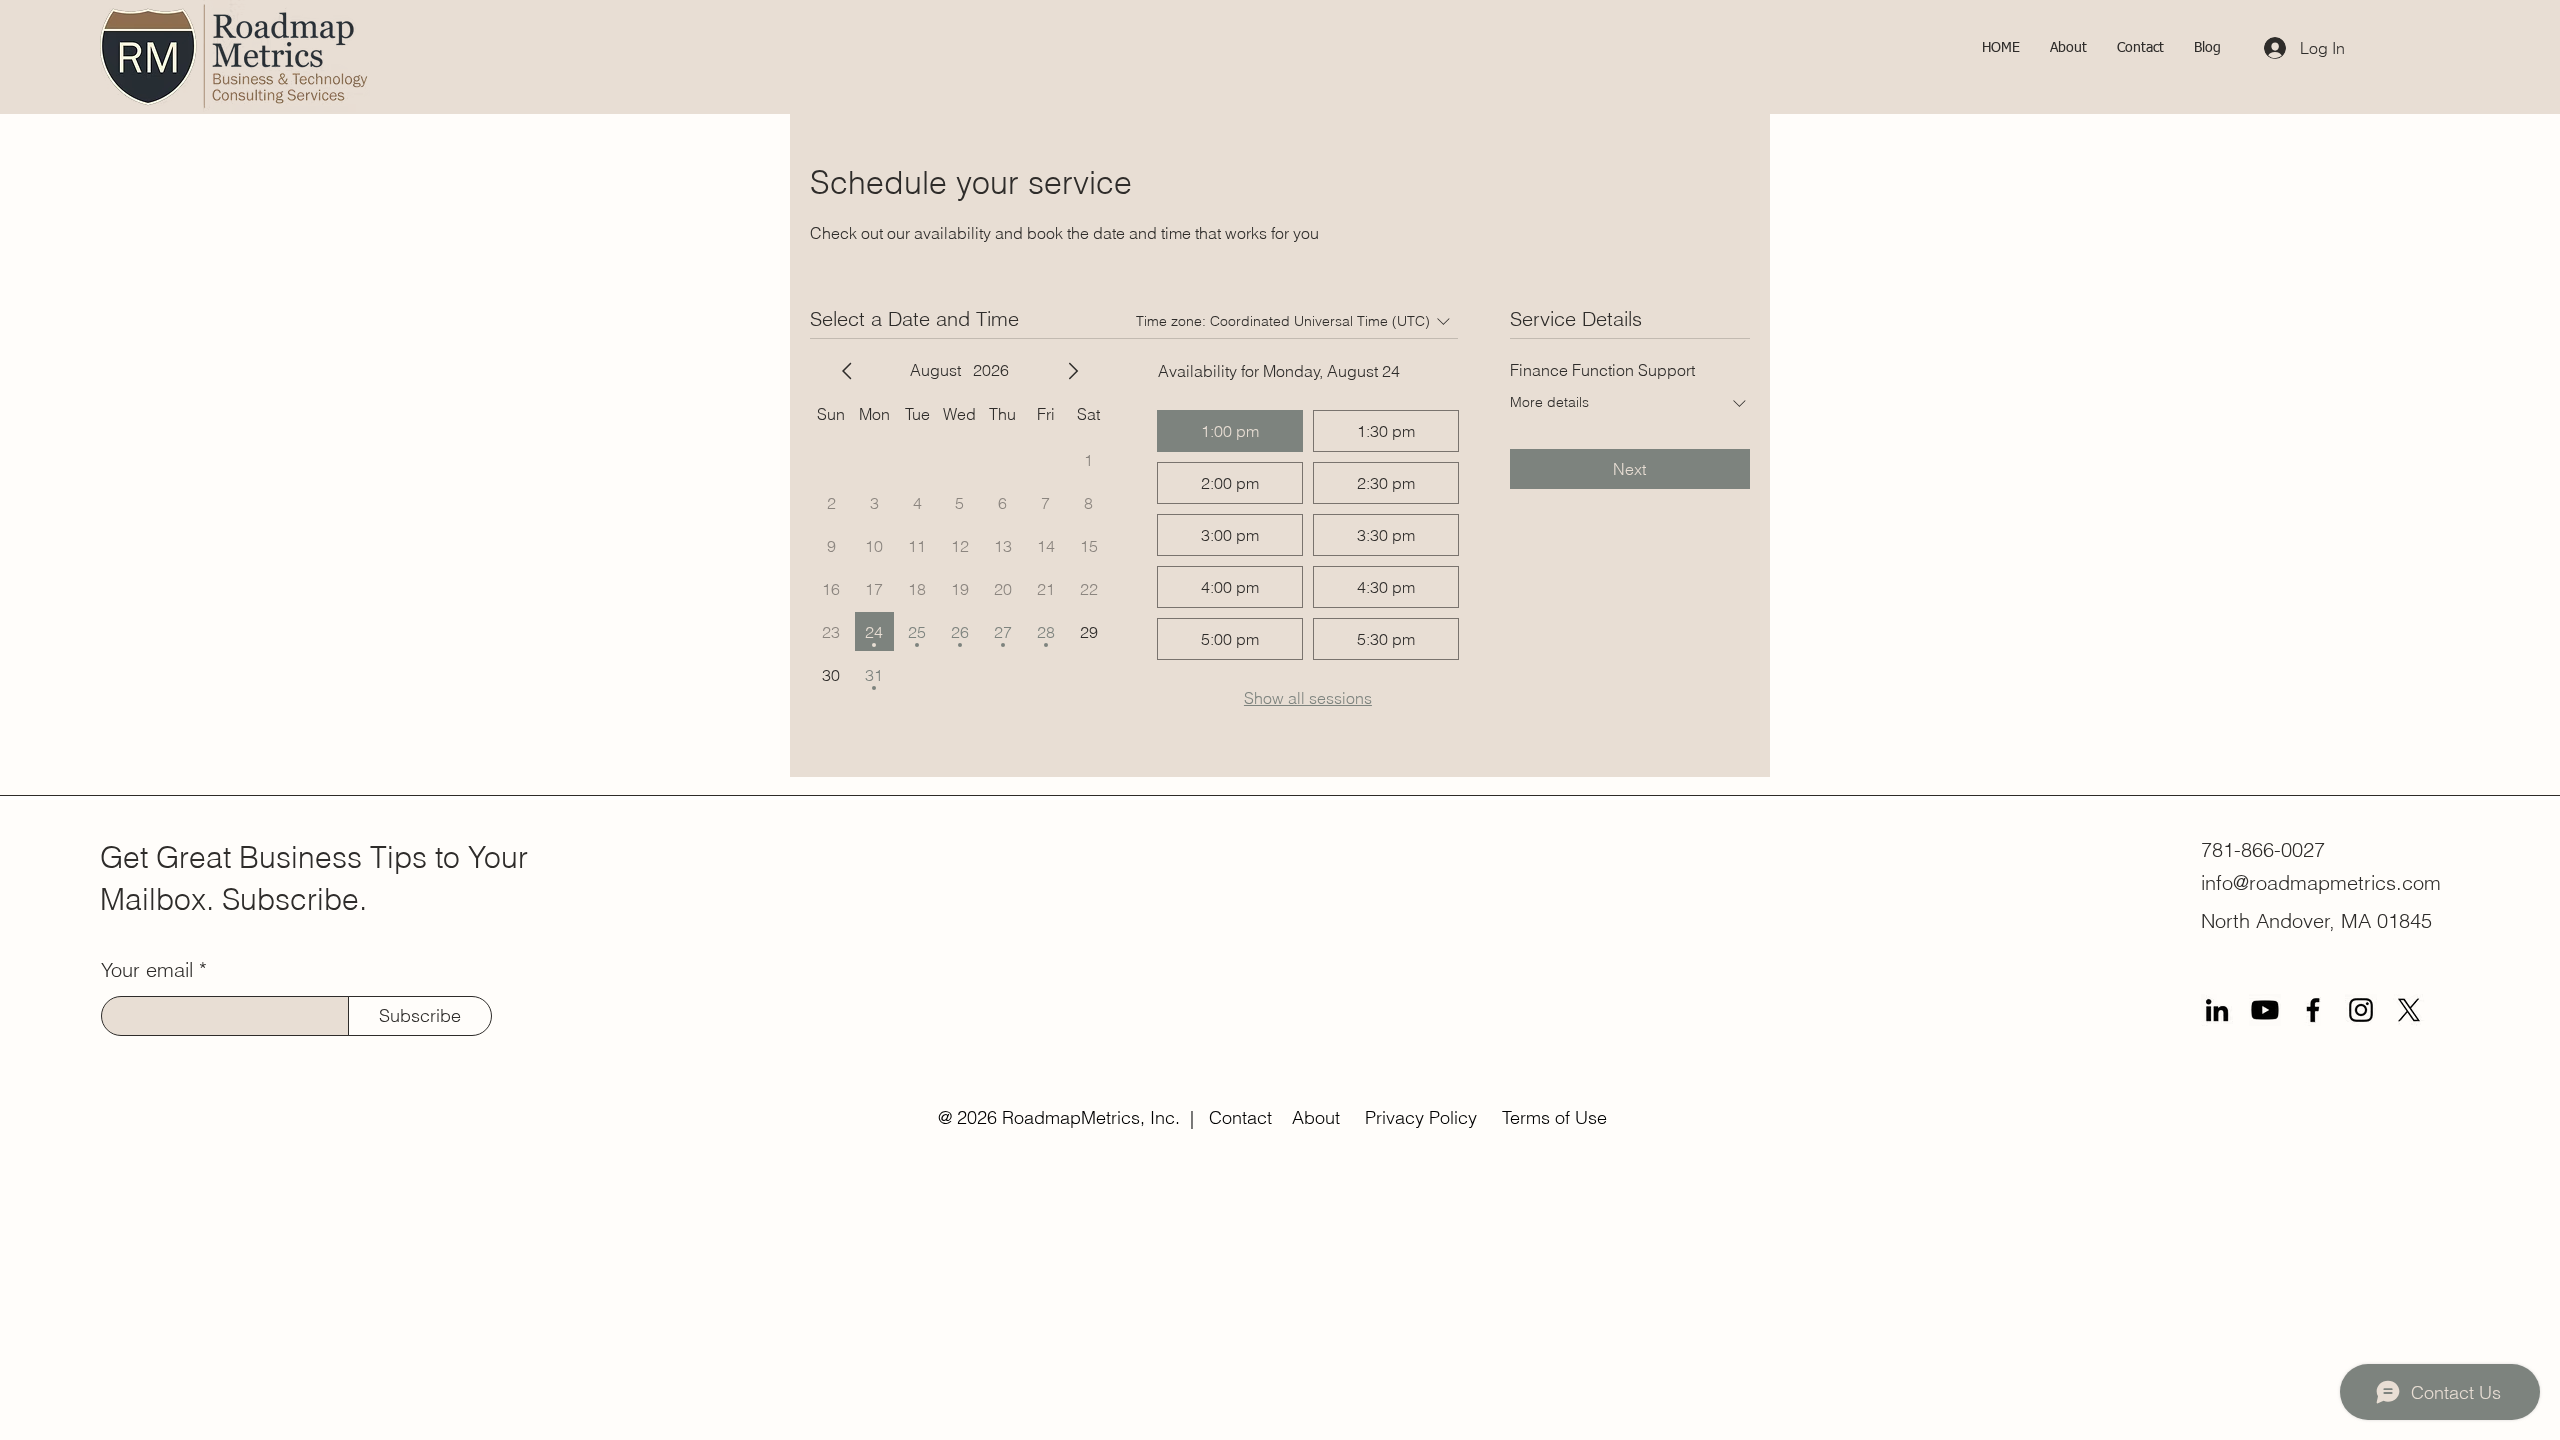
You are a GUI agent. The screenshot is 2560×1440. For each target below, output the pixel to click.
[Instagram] (2361, 1010)
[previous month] (847, 371)
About (1316, 1117)
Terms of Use (1554, 1117)
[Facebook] (2313, 1010)
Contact (1240, 1117)
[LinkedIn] (2217, 1010)
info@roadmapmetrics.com (2321, 882)
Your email (147, 970)
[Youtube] (2265, 1010)
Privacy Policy (1421, 1117)
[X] (2409, 1010)
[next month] (1073, 371)
